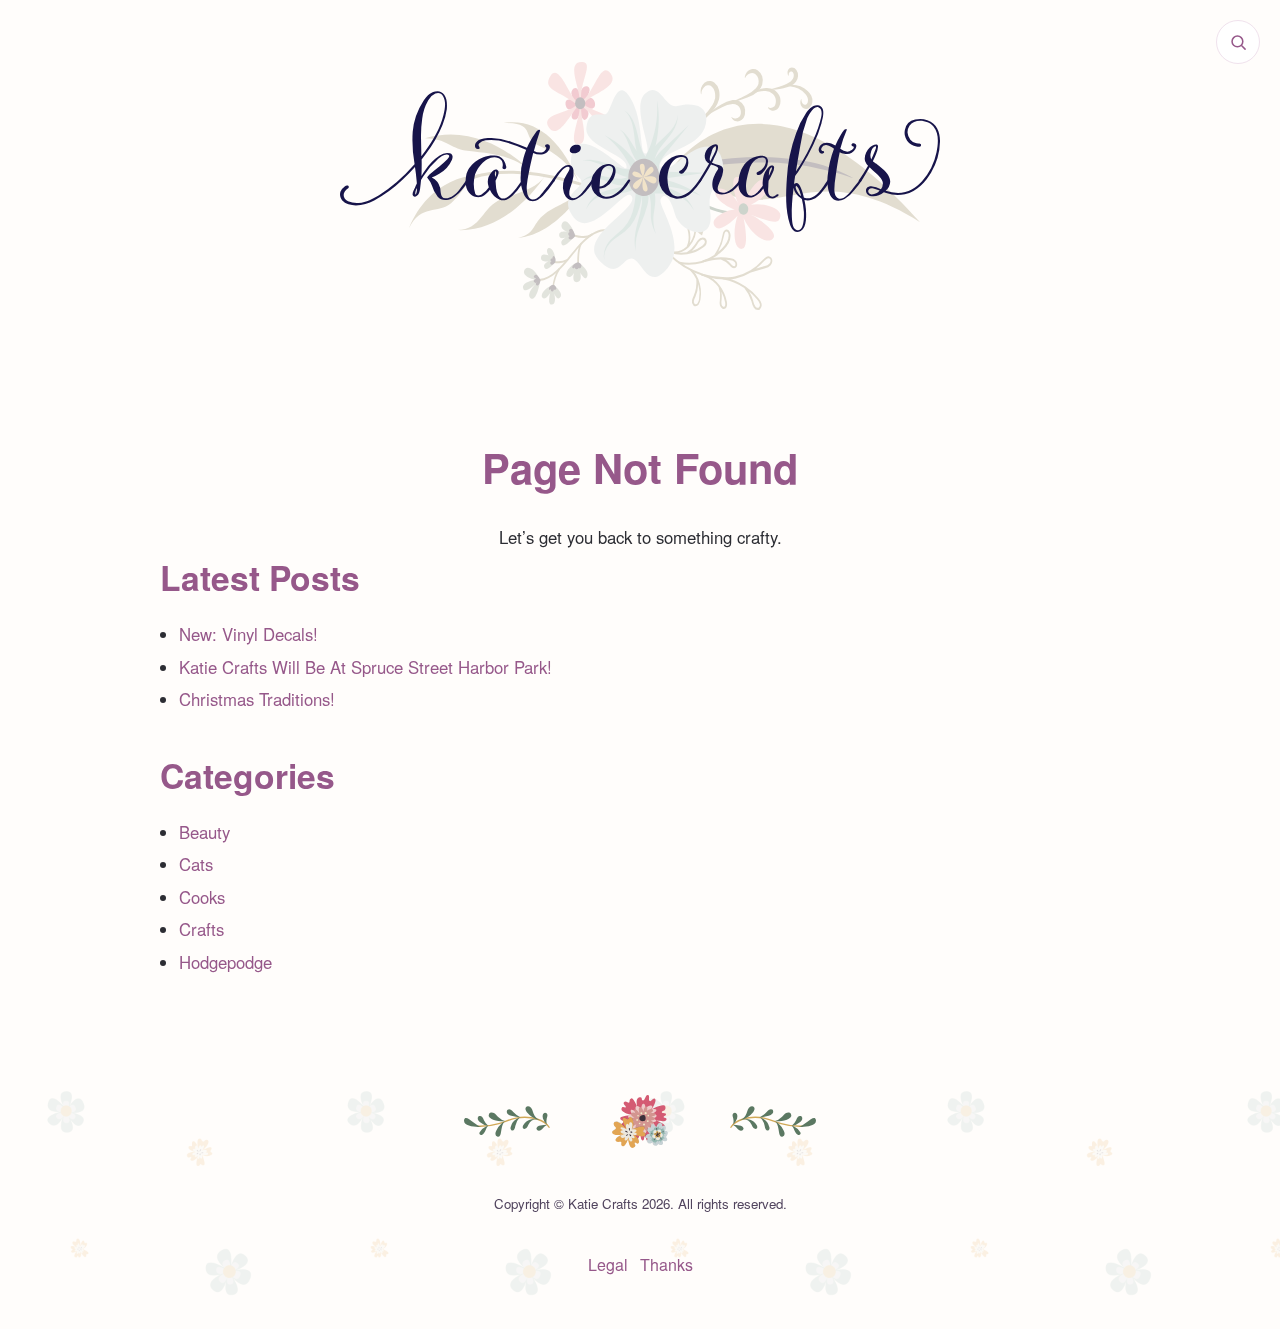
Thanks (666, 1264)
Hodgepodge (225, 962)
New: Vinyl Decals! (248, 634)
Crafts (201, 929)
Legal (608, 1264)
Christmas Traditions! (257, 699)
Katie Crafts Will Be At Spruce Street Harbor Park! (365, 667)
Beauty (204, 832)
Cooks (202, 897)
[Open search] (1238, 42)
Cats (196, 864)
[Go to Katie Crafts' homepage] (640, 186)
